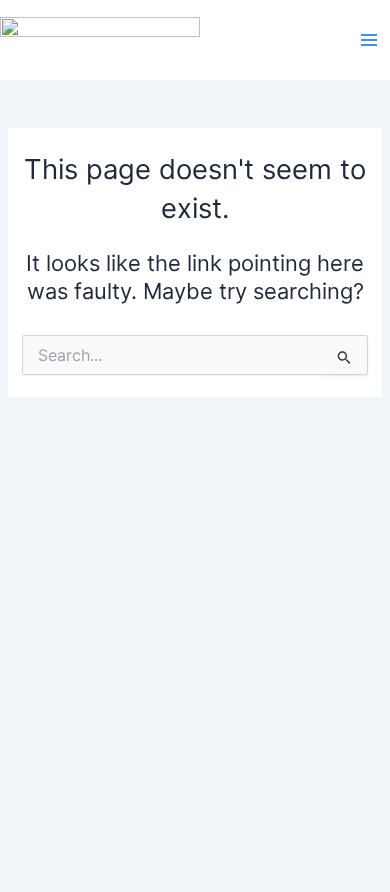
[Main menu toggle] (369, 40)
